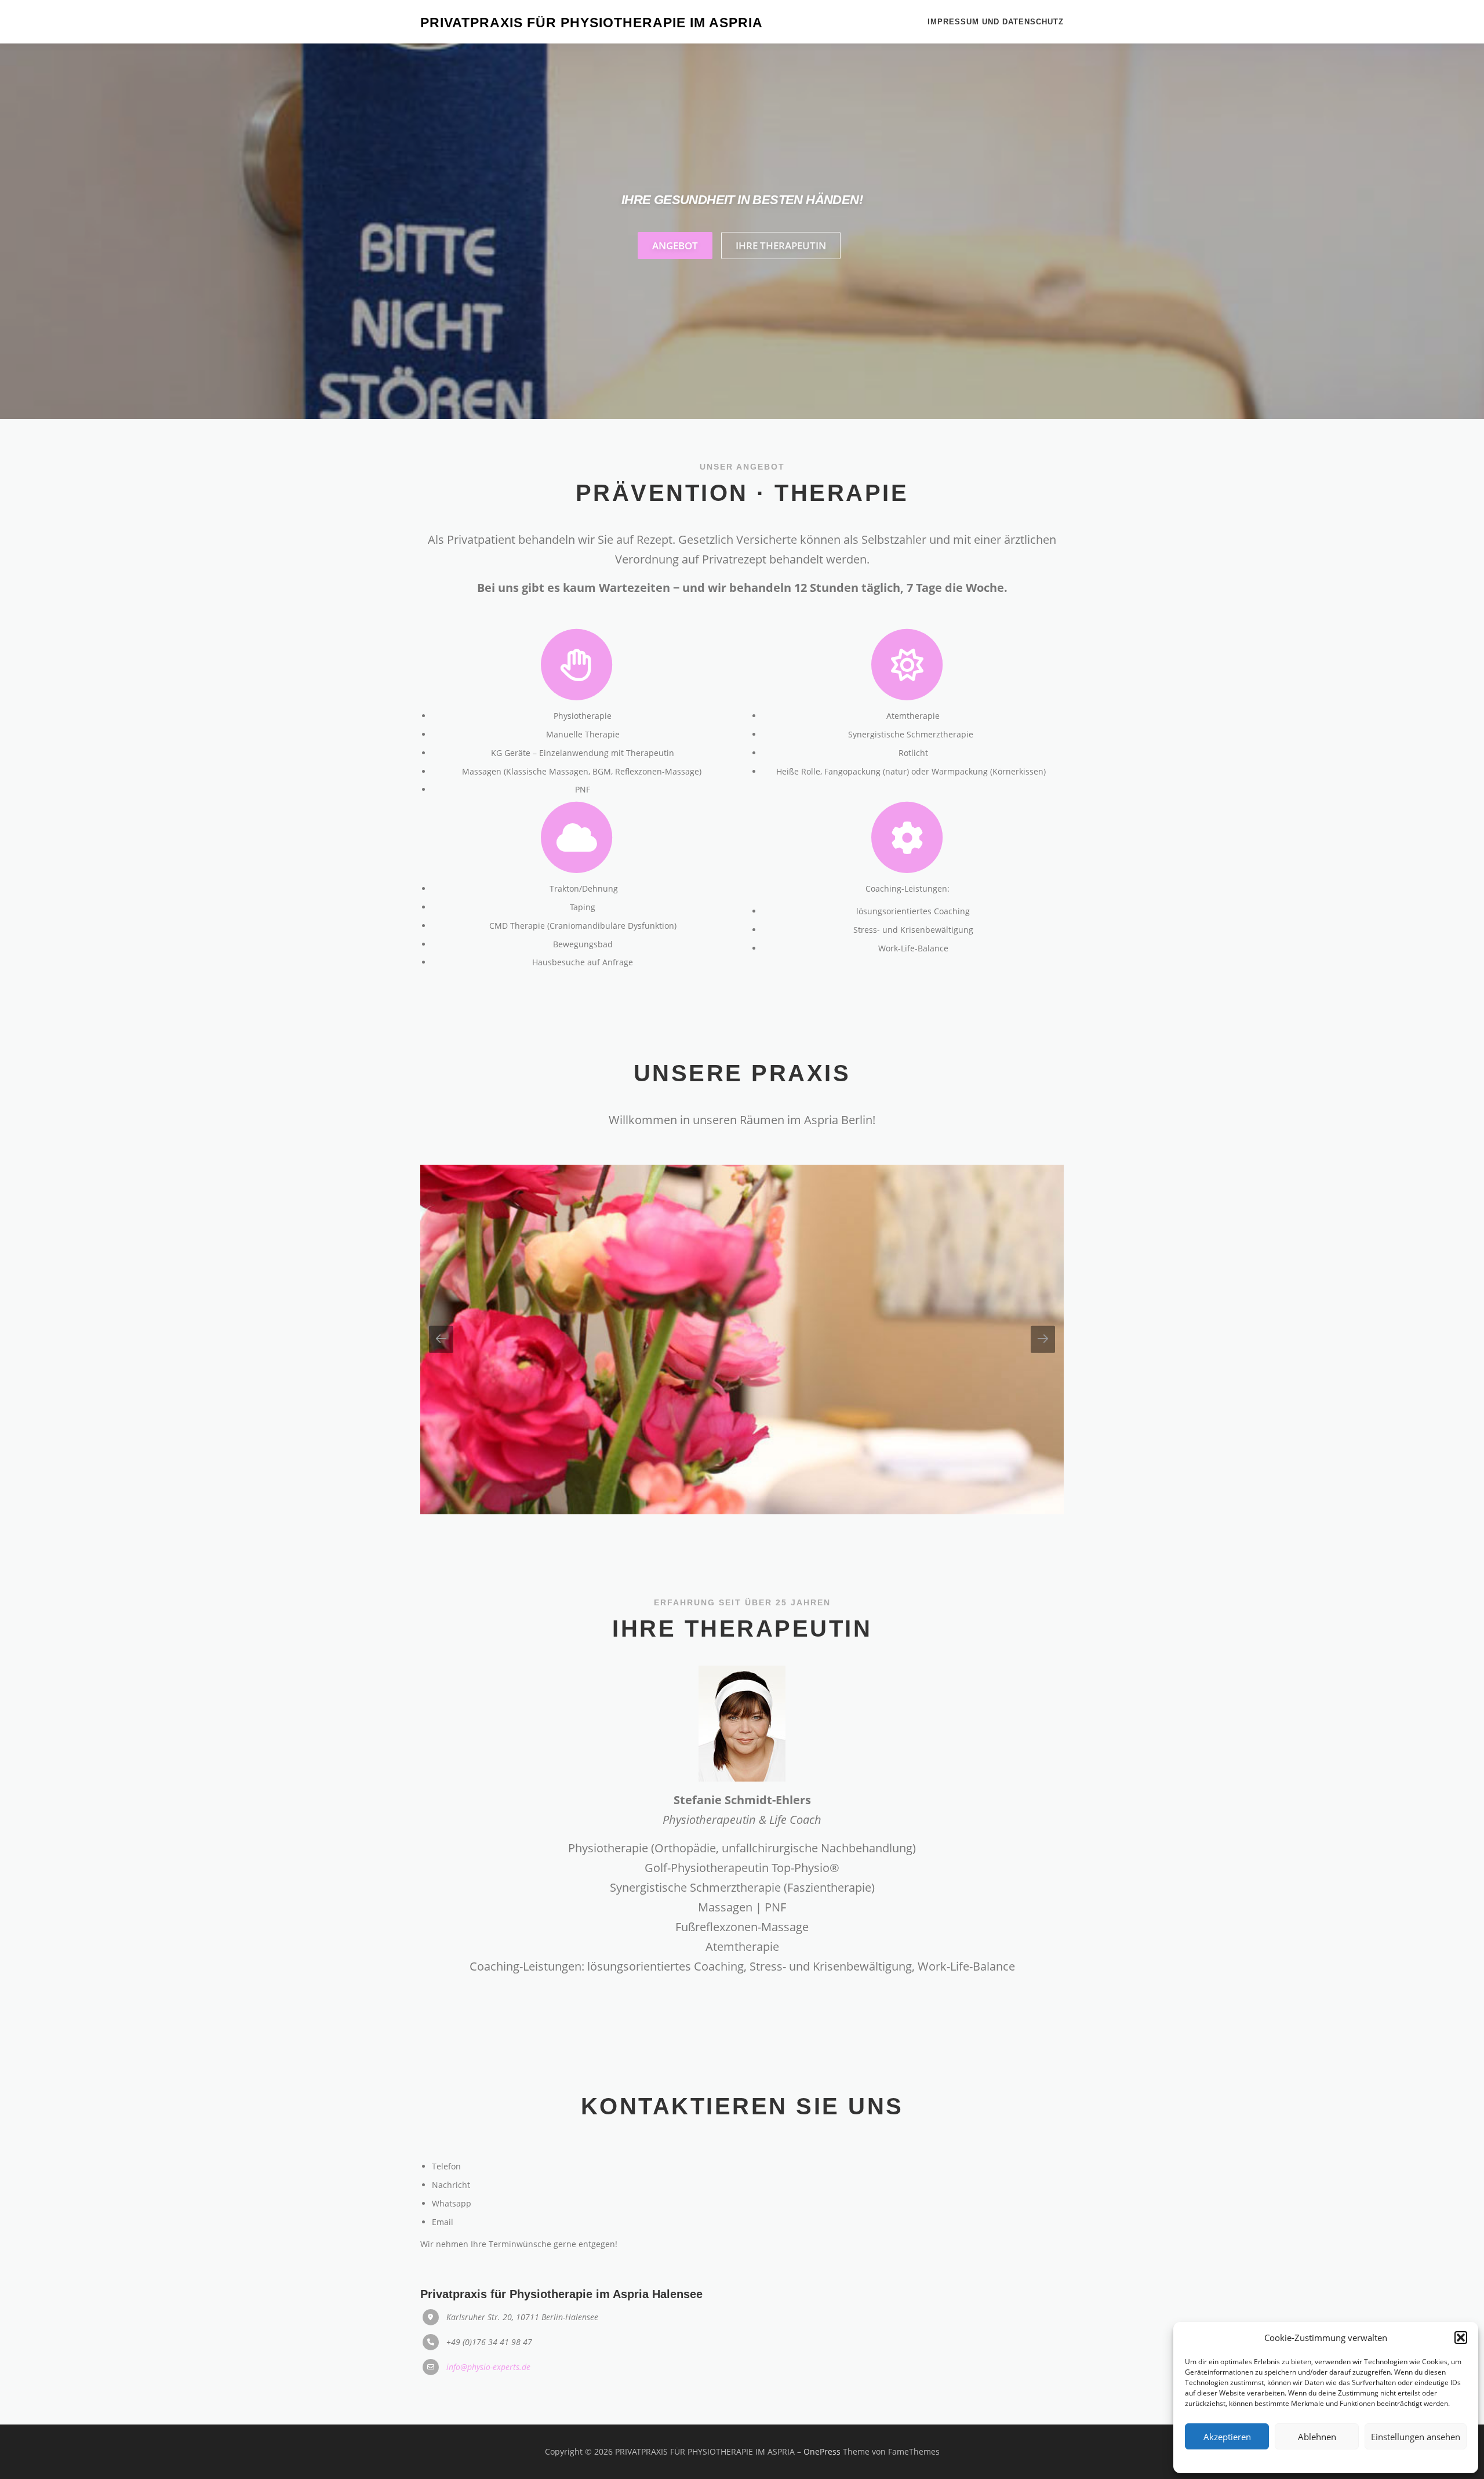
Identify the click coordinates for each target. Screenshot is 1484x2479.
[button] (1461, 2338)
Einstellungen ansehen (1416, 2437)
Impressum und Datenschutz (996, 22)
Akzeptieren (1227, 2437)
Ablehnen (1317, 2437)
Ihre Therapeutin (781, 246)
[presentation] (441, 1339)
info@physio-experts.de (488, 2367)
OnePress (822, 2451)
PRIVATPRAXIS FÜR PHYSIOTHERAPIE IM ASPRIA (592, 23)
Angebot (675, 246)
